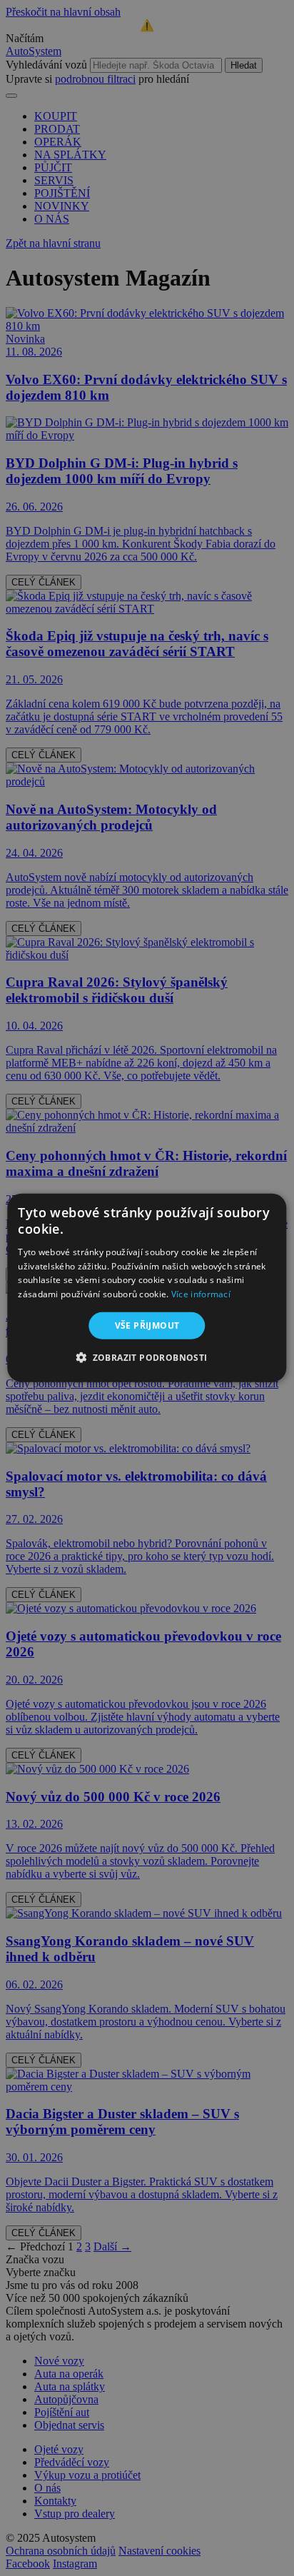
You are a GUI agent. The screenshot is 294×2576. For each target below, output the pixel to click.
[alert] (147, 1288)
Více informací (201, 1294)
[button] (147, 1357)
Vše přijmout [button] (147, 1325)
